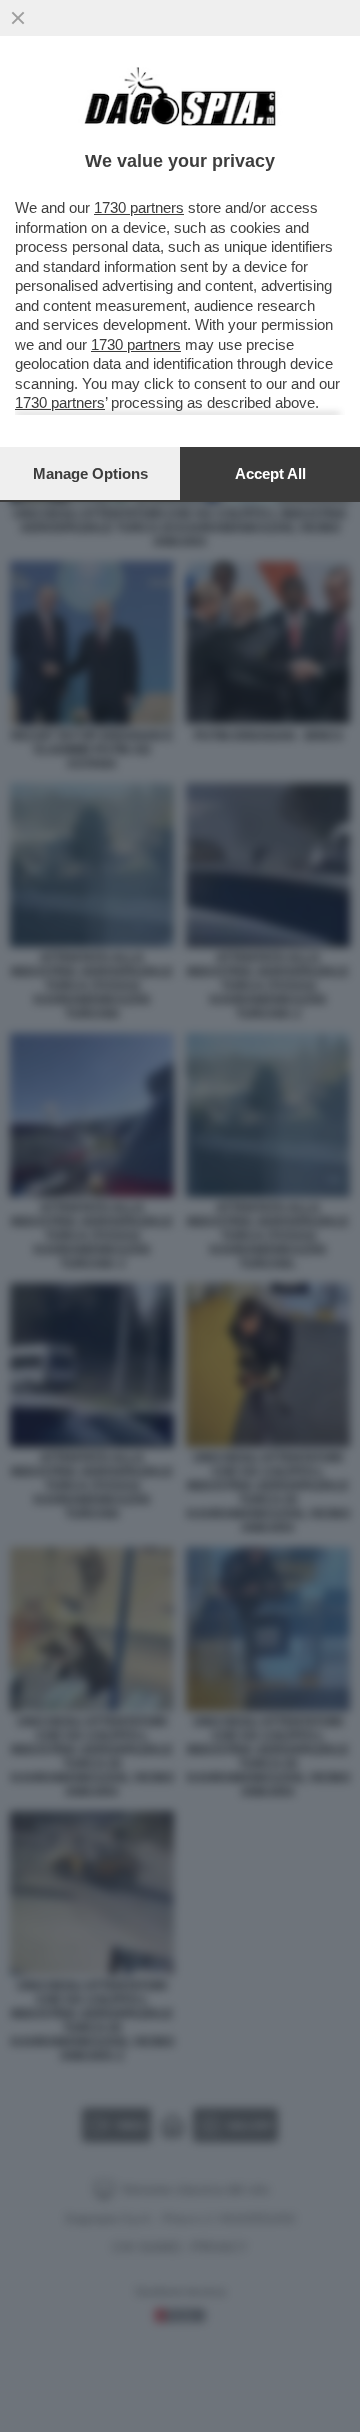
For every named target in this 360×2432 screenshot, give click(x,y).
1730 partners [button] (139, 207)
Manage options (90, 473)
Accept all (270, 473)
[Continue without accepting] (18, 18)
